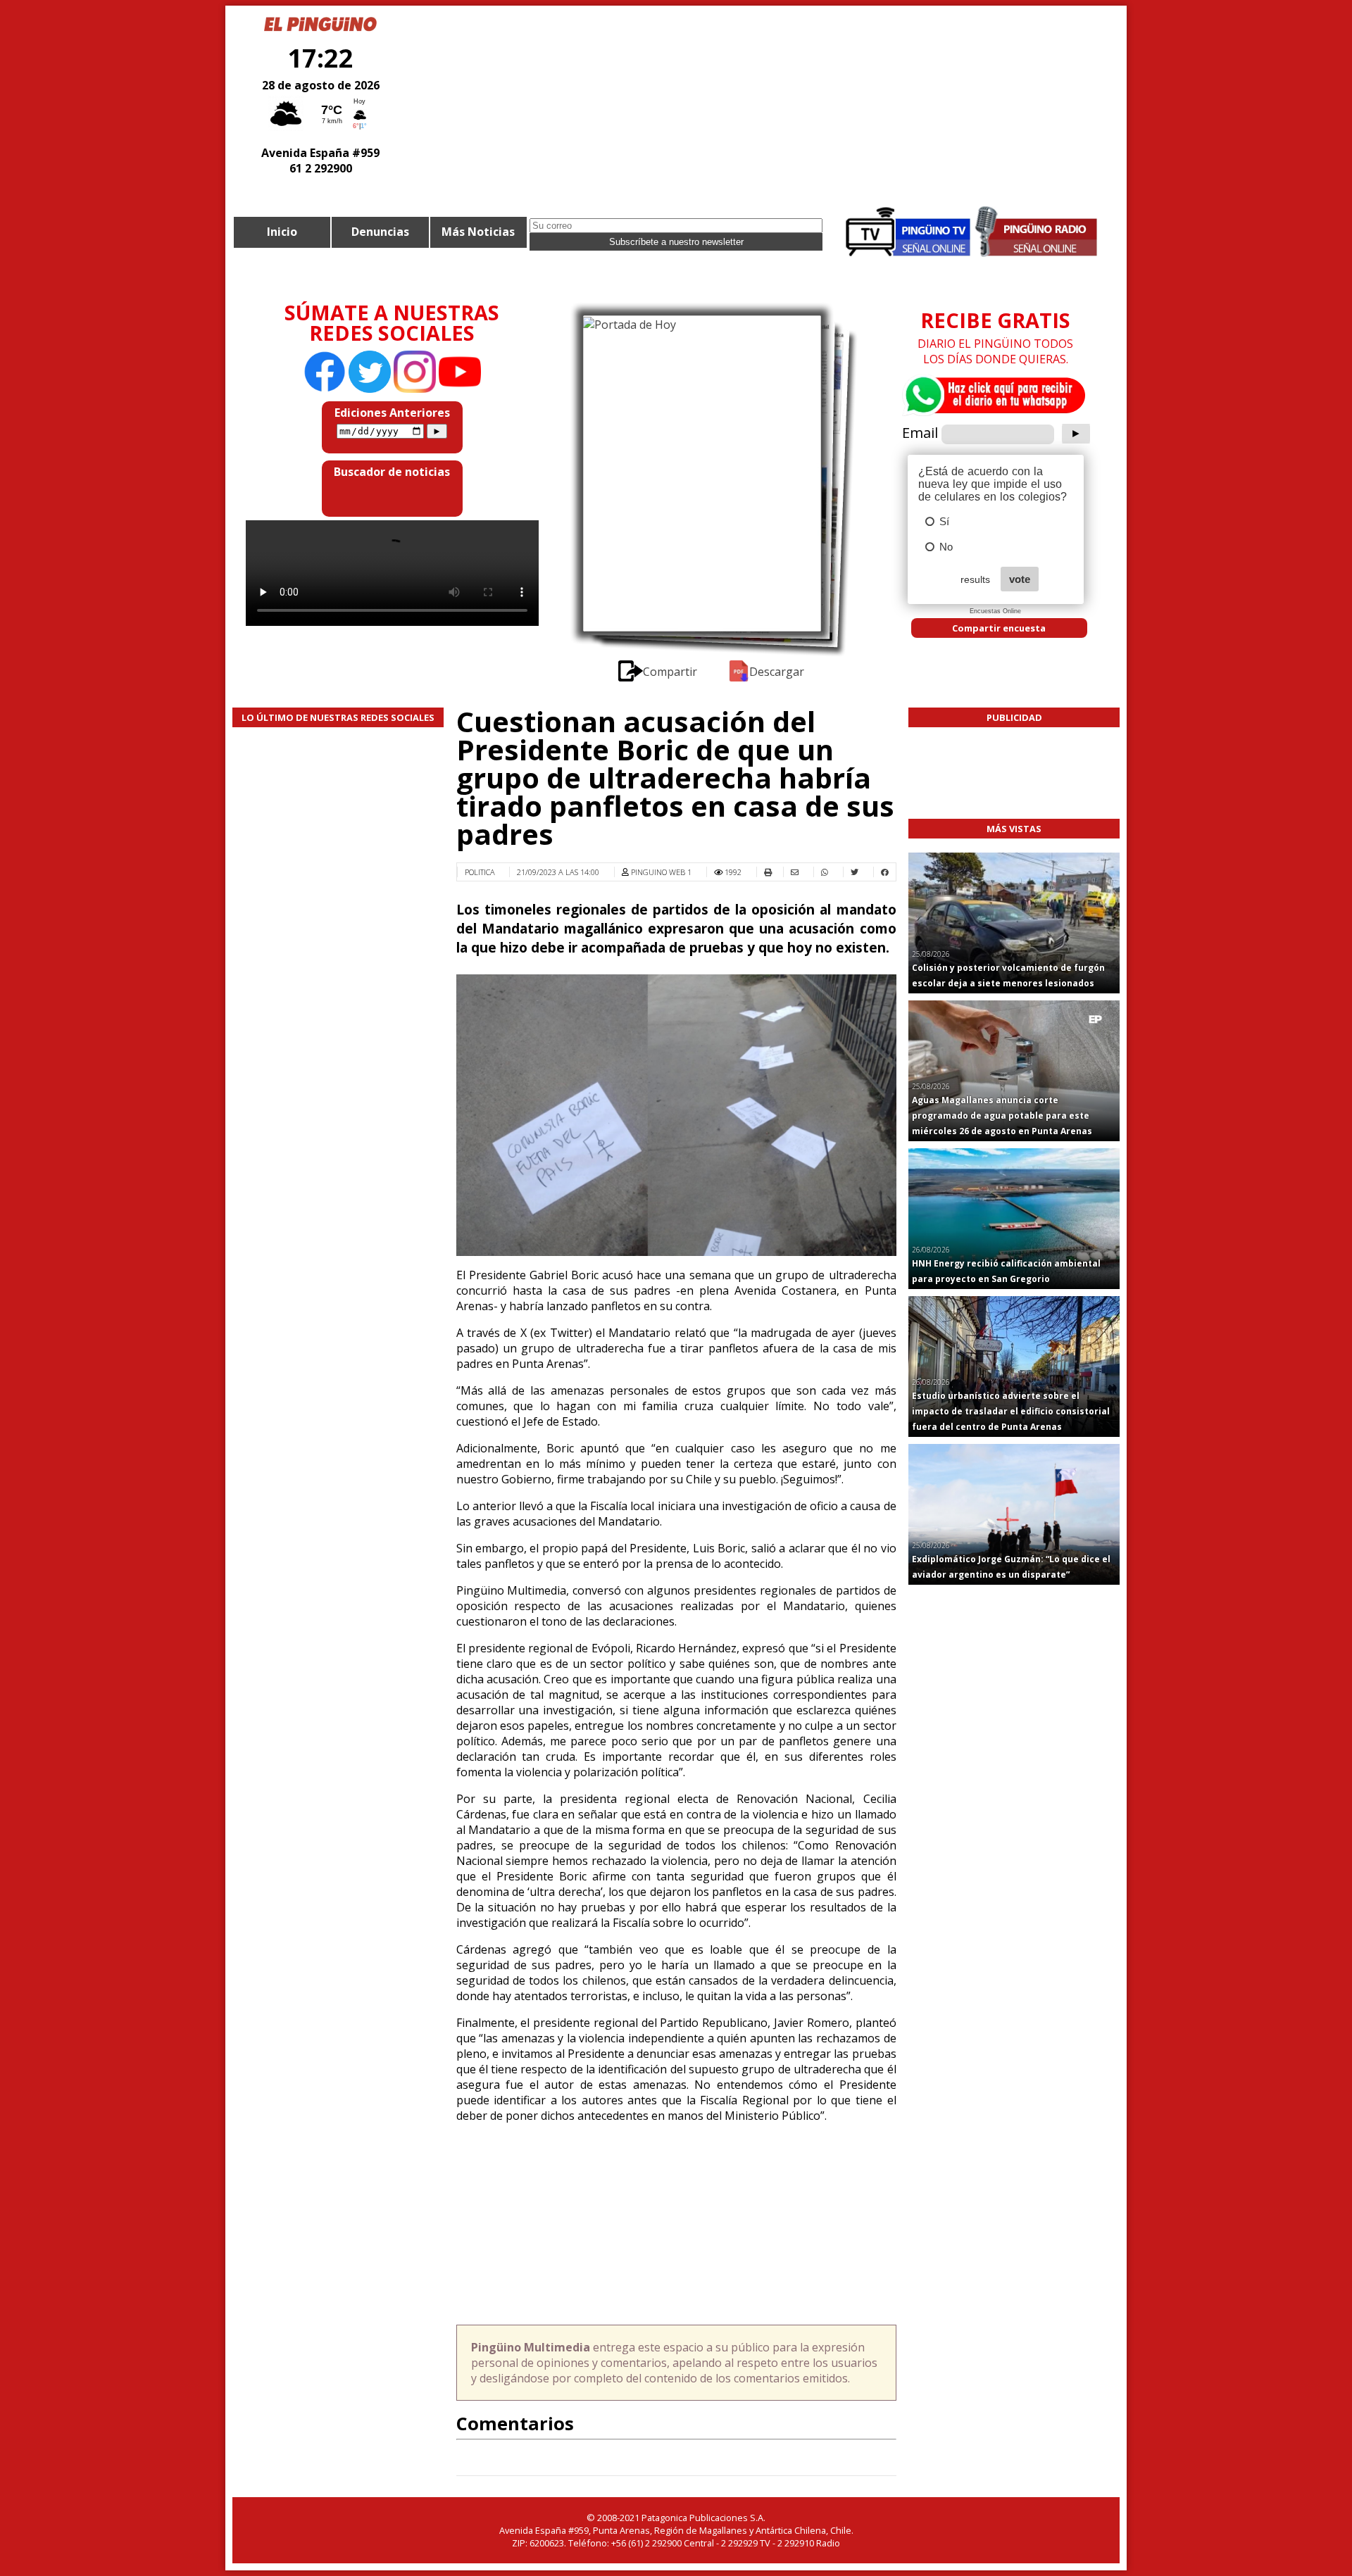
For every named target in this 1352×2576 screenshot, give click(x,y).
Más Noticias (478, 232)
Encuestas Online (995, 611)
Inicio (282, 232)
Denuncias (380, 232)
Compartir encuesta (999, 628)
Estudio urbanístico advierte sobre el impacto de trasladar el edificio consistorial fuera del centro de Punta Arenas (1011, 1411)
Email (920, 433)
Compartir (671, 672)
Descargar (777, 672)
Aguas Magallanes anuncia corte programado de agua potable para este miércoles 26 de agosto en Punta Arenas (1002, 1116)
